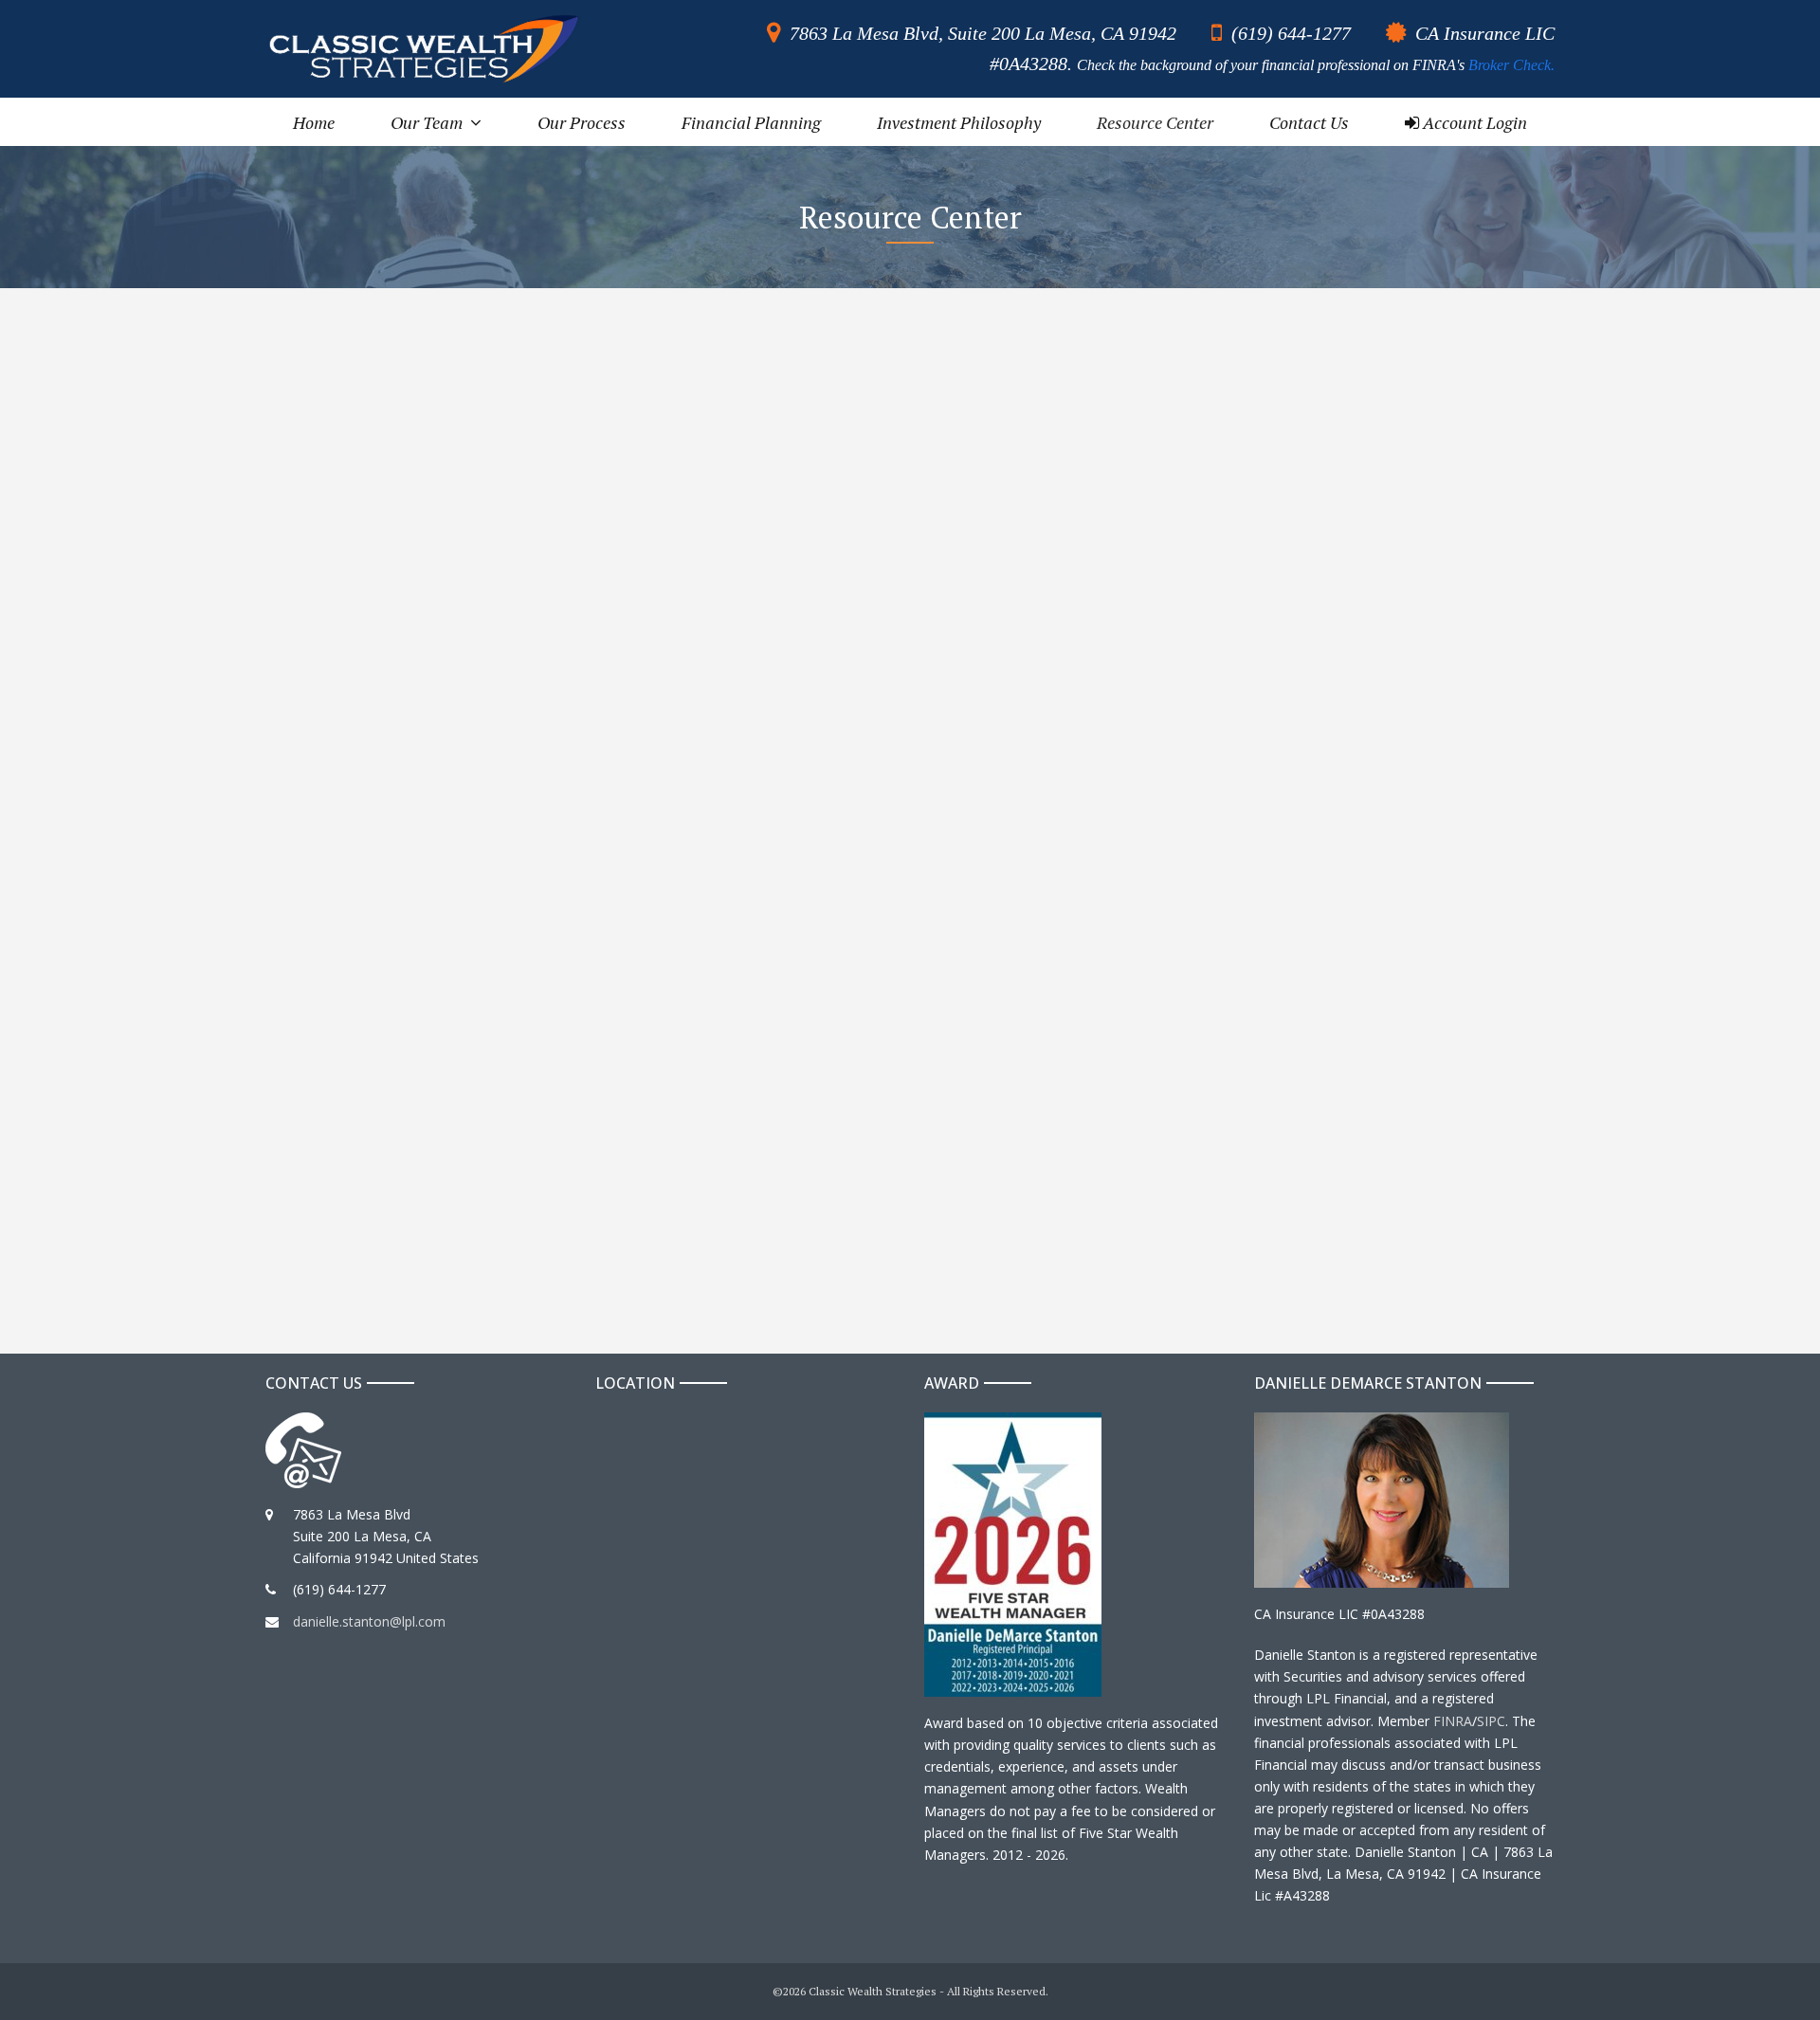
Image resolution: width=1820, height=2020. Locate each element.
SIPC (1491, 1721)
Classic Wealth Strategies (873, 1991)
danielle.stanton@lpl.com (369, 1621)
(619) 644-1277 (1291, 33)
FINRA (1453, 1721)
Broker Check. (1511, 65)
